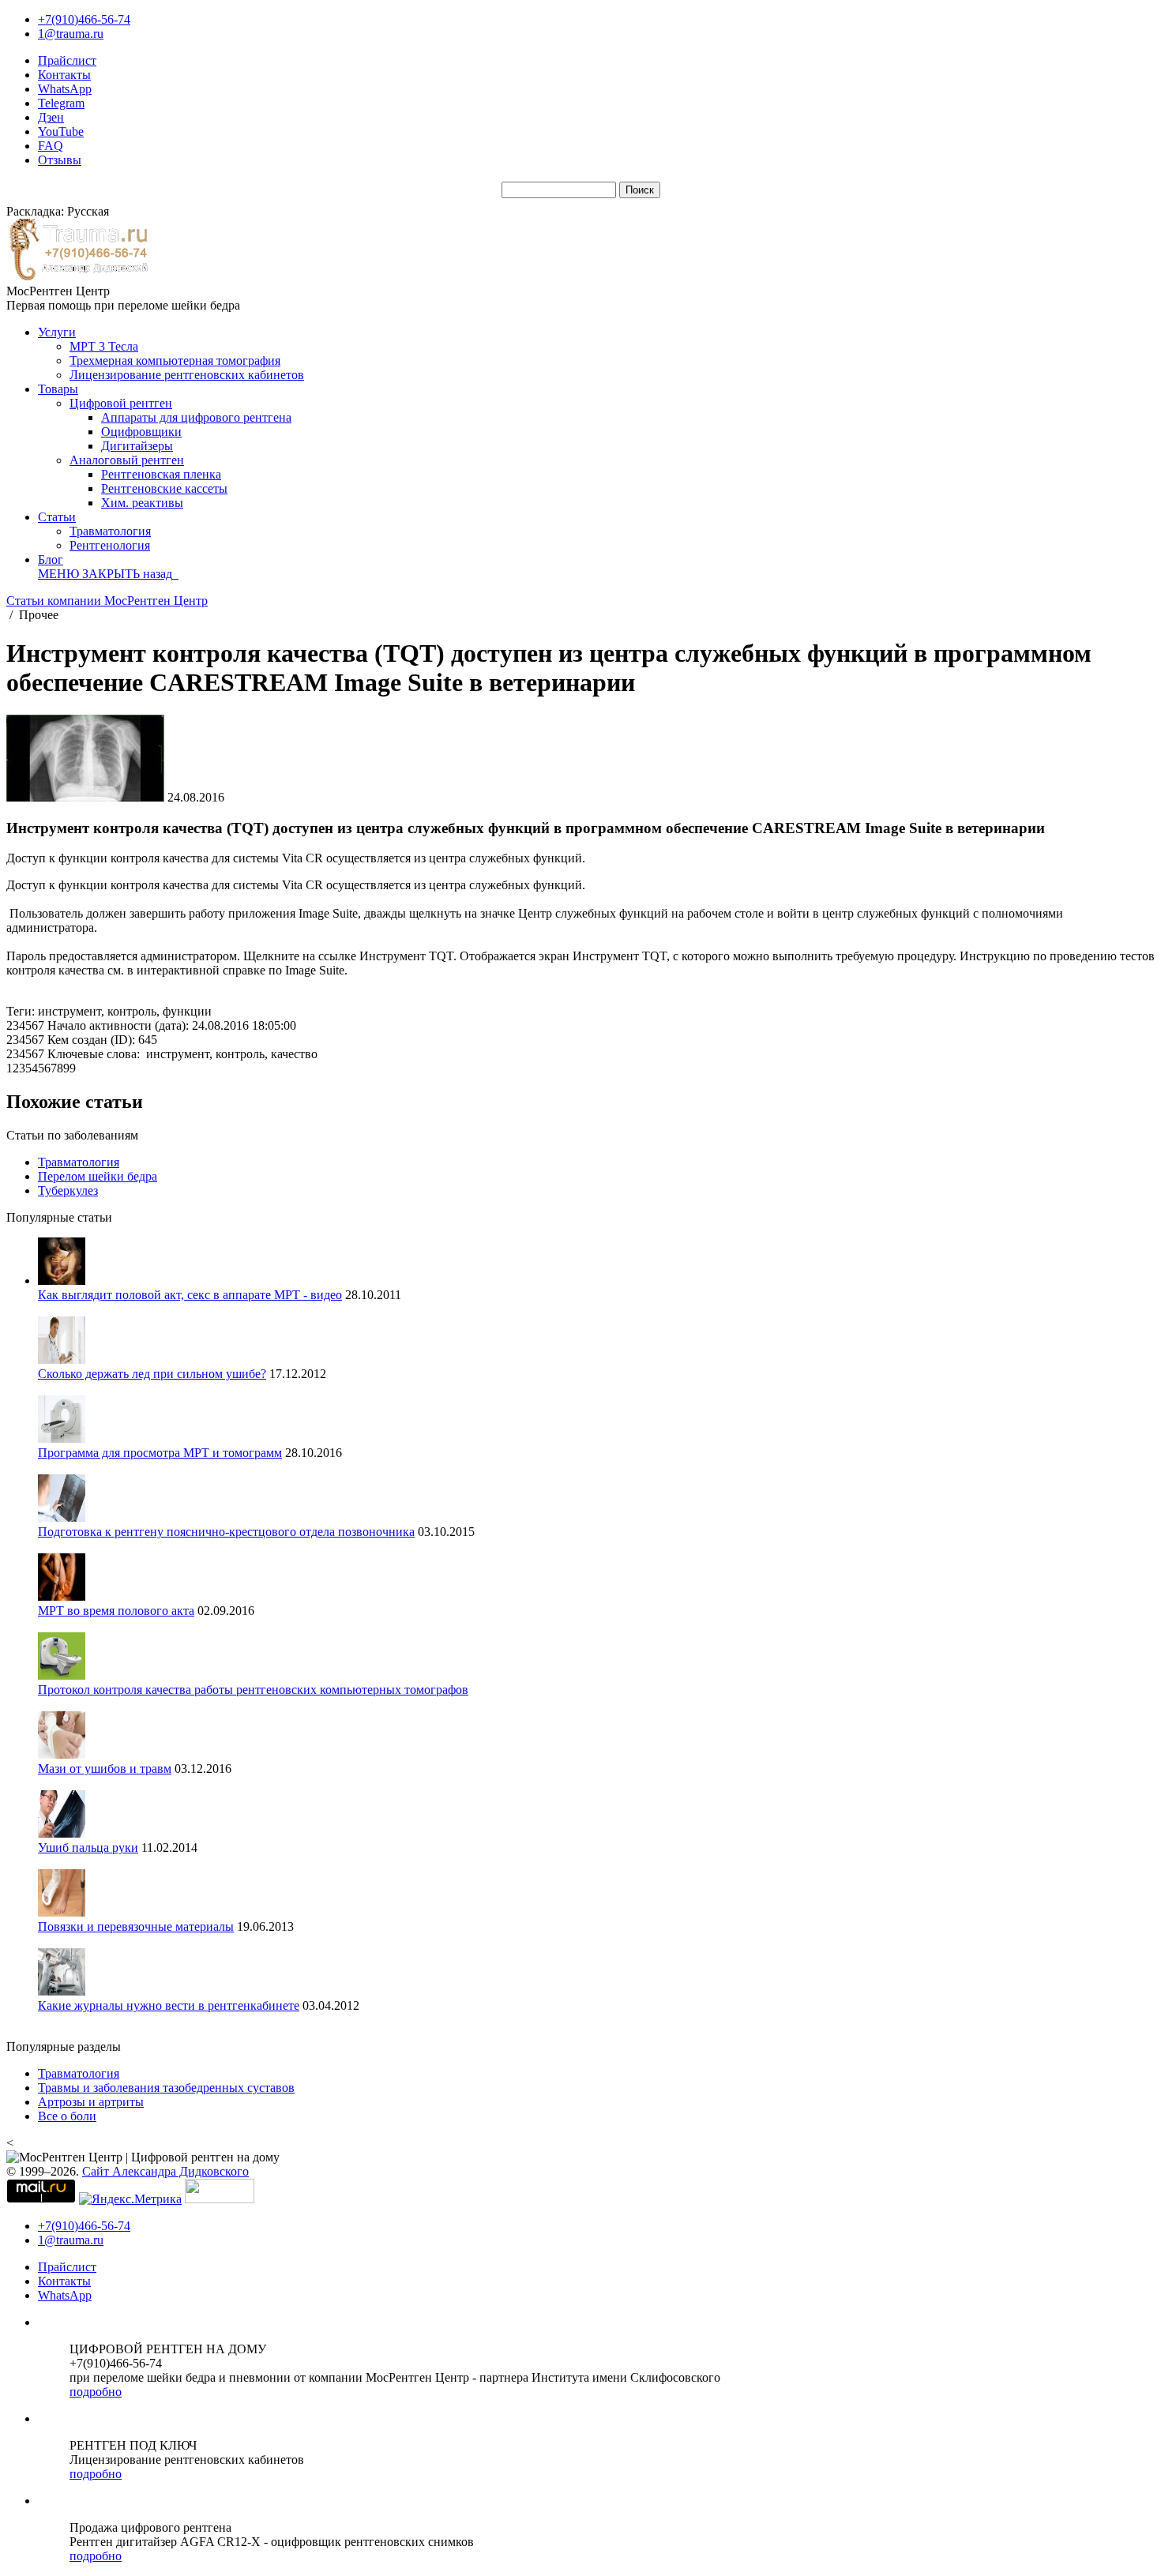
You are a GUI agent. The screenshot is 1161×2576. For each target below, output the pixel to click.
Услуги (57, 332)
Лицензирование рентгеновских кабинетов (187, 375)
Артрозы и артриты (91, 2102)
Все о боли (67, 2116)
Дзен (51, 117)
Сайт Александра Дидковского (165, 2171)
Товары (58, 389)
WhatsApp (65, 89)
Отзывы (60, 160)
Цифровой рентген (121, 403)
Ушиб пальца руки (88, 1848)
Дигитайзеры (137, 446)
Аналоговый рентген (127, 460)
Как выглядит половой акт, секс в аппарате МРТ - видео (190, 1295)
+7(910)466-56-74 (84, 19)
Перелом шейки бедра (98, 1176)
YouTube (61, 131)
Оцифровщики (141, 432)
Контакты (64, 75)
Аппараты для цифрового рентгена (196, 417)
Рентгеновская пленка (161, 474)
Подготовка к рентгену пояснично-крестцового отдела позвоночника (226, 1532)
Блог (51, 560)
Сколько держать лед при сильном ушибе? (152, 1374)
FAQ (51, 146)
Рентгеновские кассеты (164, 488)
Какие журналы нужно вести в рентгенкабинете (169, 2005)
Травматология (110, 531)
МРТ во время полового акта (116, 1611)
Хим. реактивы (142, 503)
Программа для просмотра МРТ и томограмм (160, 1453)
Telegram (61, 103)
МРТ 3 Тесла (104, 346)
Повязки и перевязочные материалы (136, 1926)
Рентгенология (110, 545)
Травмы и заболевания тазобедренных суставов (166, 2088)
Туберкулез (68, 1190)
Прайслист (67, 60)
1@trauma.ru (71, 34)
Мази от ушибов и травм (105, 1769)
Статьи (57, 517)
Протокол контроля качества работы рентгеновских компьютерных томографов (253, 1690)
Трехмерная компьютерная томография (175, 360)
